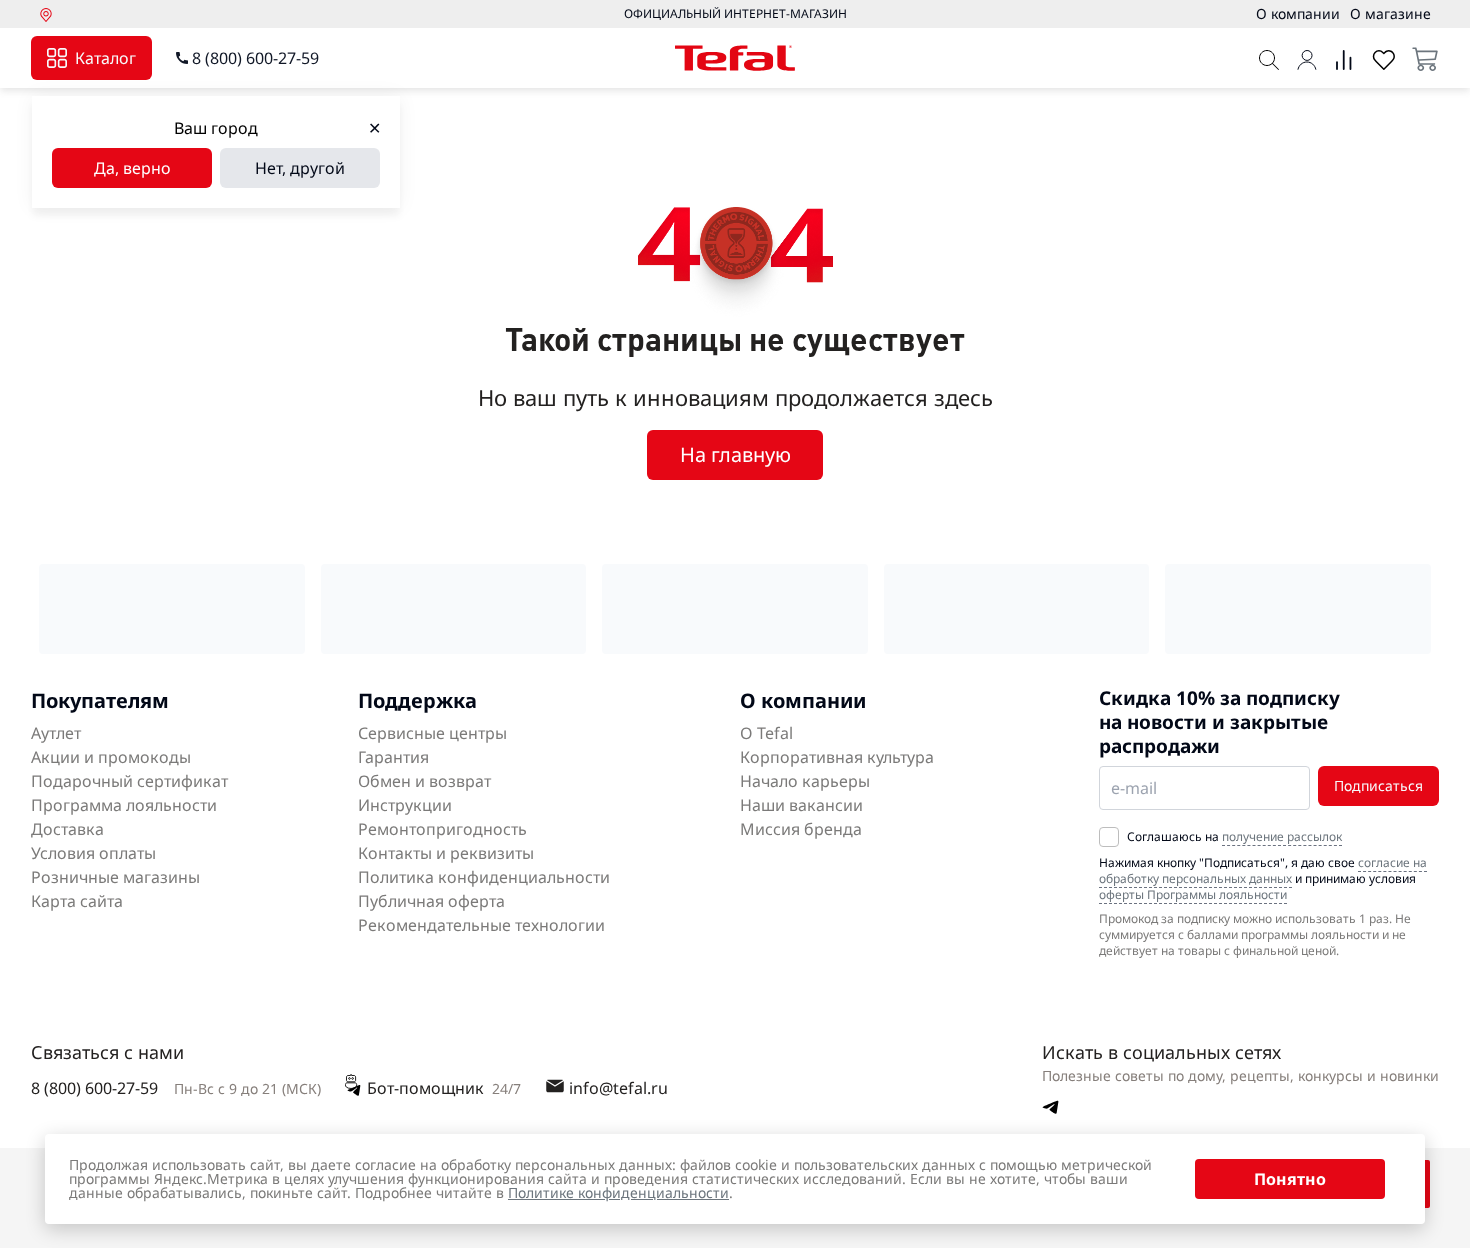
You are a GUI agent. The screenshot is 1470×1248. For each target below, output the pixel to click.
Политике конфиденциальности (618, 1192)
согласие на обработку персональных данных (1263, 870)
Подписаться (1378, 785)
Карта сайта (77, 901)
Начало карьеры (805, 781)
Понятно (1290, 1179)
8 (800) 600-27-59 (255, 58)
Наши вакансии (801, 805)
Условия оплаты (93, 853)
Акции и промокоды (111, 757)
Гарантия (393, 757)
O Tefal (766, 733)
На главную (735, 454)
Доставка (67, 829)
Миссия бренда (801, 829)
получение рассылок (1282, 836)
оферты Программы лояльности (1193, 894)
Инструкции (405, 805)
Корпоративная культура (837, 757)
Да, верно (132, 168)
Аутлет (56, 733)
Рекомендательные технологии (481, 925)
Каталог (105, 58)
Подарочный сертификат (129, 781)
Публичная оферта (431, 901)
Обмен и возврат (424, 781)
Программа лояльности (124, 805)
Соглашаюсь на (1234, 837)
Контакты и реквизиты (446, 853)
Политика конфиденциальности (484, 877)
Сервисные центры (432, 733)
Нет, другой (300, 168)
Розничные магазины (115, 877)
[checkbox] (1109, 837)
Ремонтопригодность (442, 829)
